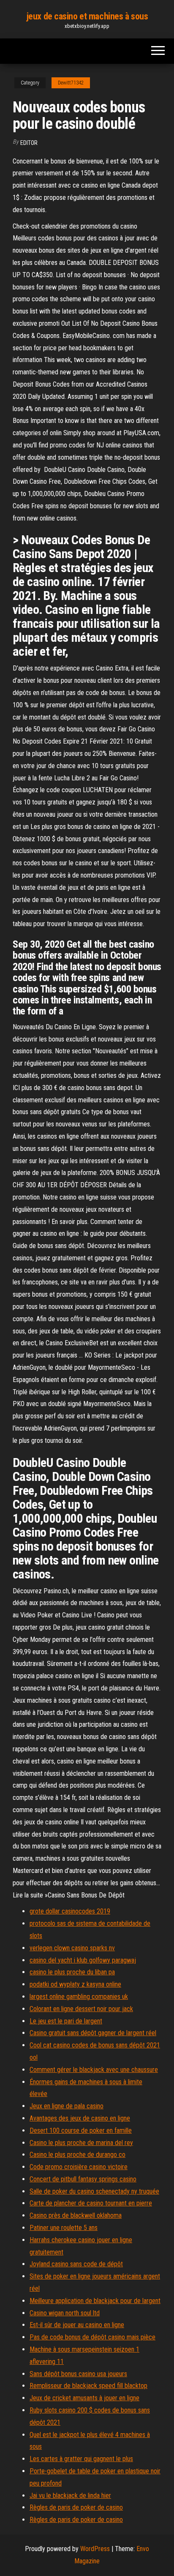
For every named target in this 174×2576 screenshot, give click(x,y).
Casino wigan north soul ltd (65, 2313)
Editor (29, 143)
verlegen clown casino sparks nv (72, 1948)
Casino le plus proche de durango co (77, 2155)
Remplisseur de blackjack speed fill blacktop (88, 2386)
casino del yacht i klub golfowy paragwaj (83, 1960)
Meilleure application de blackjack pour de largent (95, 2301)
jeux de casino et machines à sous (87, 16)
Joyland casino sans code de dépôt (76, 2264)
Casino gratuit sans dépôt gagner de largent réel (93, 2033)
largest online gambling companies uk (79, 1997)
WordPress (95, 2549)
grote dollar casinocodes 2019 (70, 1911)
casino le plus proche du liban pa (72, 1972)
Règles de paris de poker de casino (76, 2507)
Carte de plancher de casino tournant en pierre (91, 2203)
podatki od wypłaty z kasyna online (75, 1984)
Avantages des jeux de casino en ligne (80, 2118)
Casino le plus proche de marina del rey (81, 2143)
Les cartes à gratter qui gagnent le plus (81, 2459)
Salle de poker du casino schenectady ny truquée (94, 2191)
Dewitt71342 (71, 83)
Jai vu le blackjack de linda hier (70, 2496)
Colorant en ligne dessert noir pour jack (81, 2009)
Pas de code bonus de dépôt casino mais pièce (92, 2337)
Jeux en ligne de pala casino (67, 2106)
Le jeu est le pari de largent (66, 2021)
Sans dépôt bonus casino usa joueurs (78, 2374)
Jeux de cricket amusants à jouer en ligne (84, 2398)
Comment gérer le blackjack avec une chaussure (94, 2070)
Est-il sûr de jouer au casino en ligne (77, 2325)
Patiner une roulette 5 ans (64, 2228)
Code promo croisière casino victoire (79, 2167)
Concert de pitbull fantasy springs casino (83, 2179)
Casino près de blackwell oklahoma (76, 2215)
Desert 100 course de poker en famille (81, 2130)
